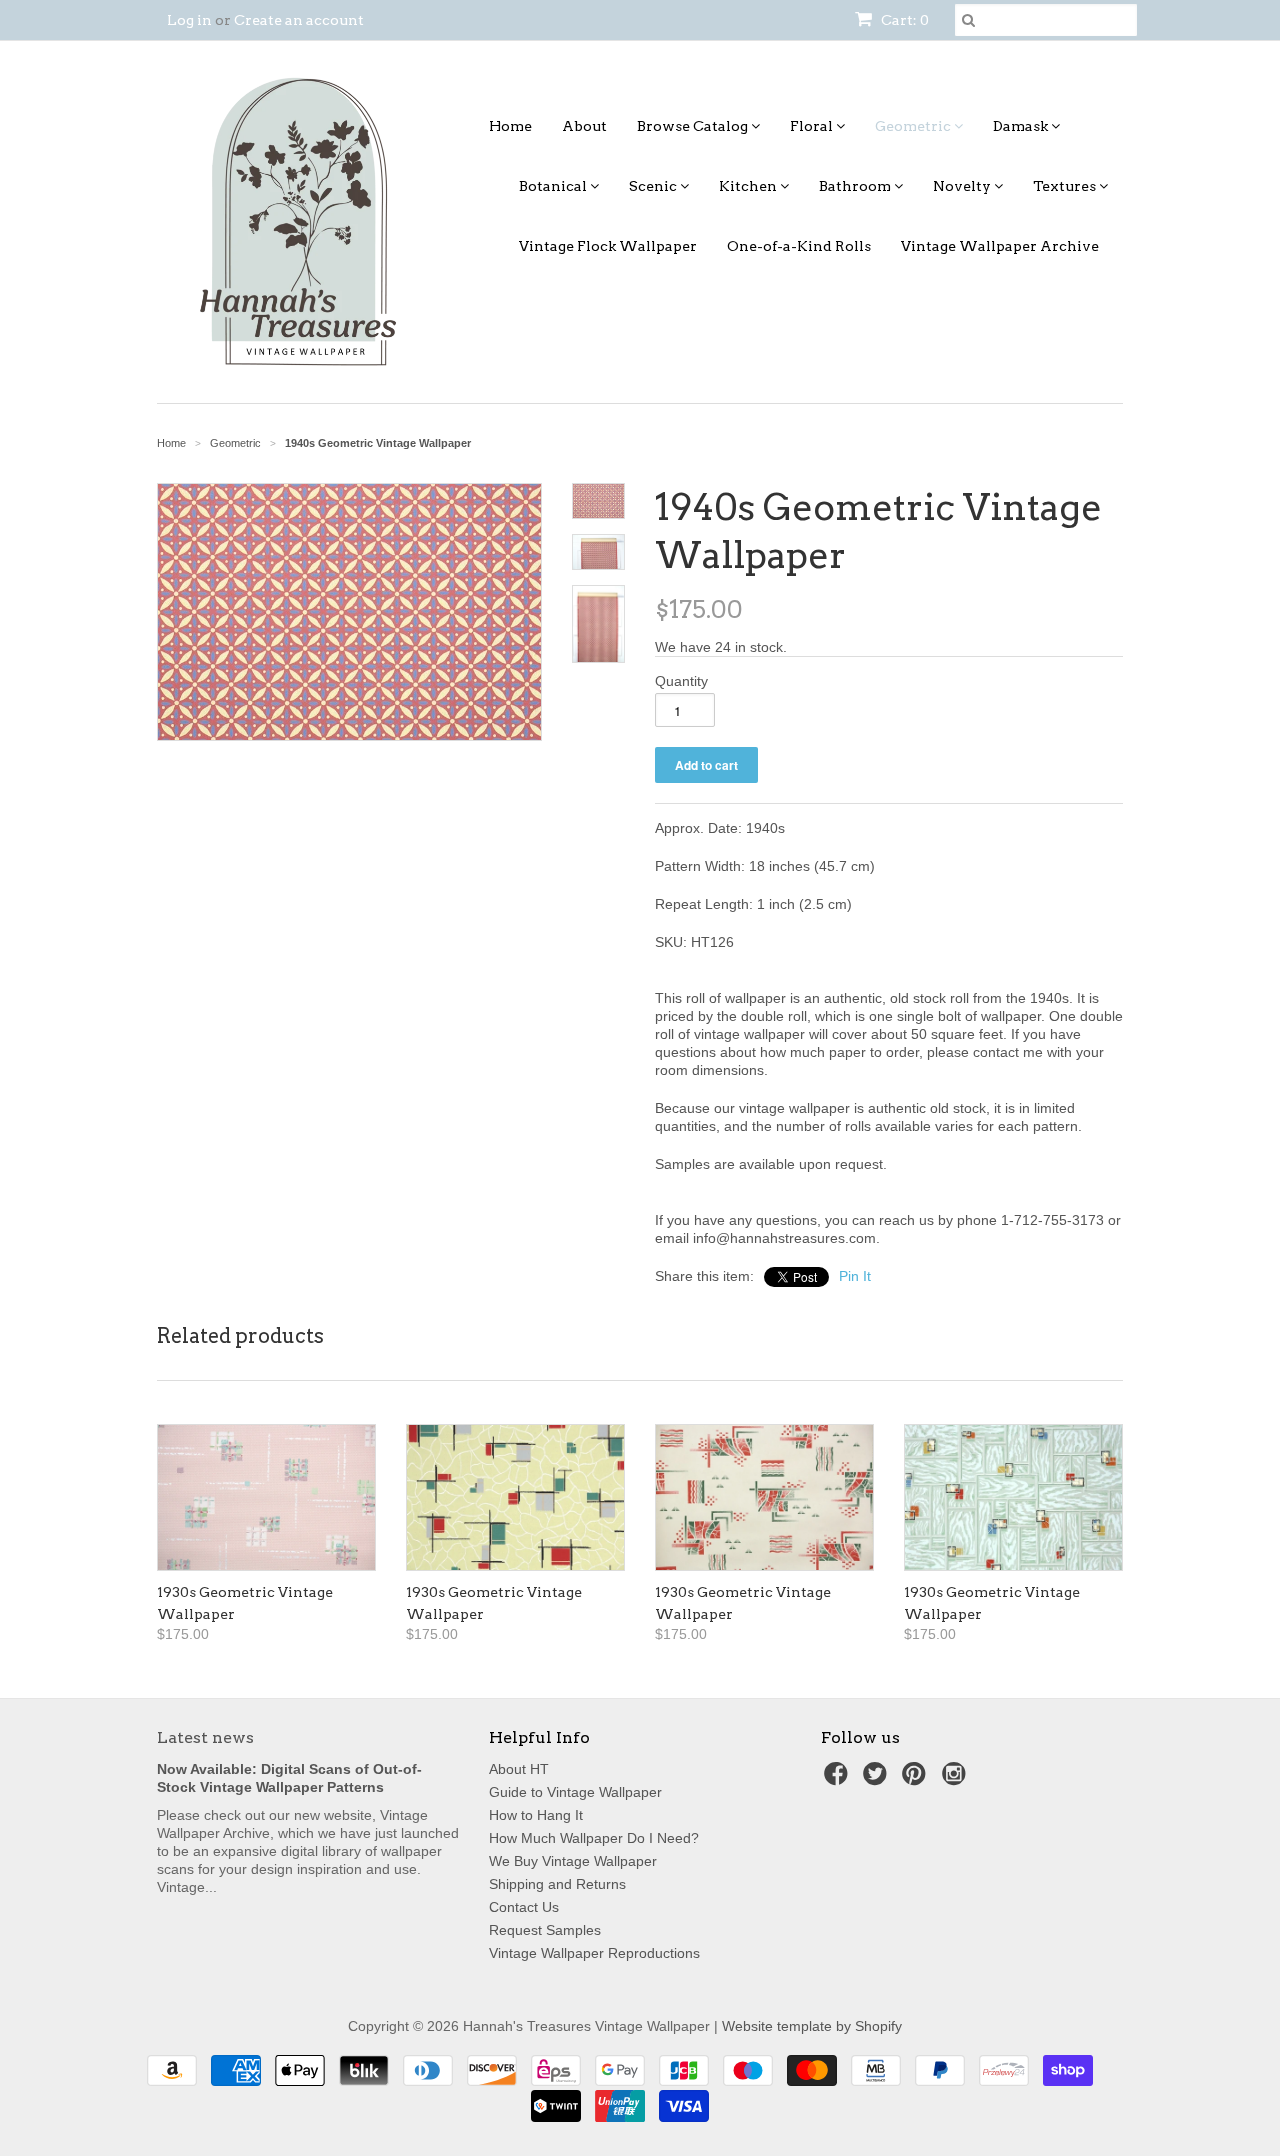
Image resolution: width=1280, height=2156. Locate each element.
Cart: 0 (903, 20)
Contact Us (524, 1907)
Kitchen (749, 186)
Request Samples (545, 1930)
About (584, 126)
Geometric (914, 126)
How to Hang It (536, 1815)
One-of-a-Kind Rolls (799, 246)
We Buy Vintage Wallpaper (573, 1861)
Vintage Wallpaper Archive (1000, 246)
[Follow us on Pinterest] (917, 1779)
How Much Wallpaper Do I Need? (594, 1838)
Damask (1022, 126)
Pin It (855, 1276)
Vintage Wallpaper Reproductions (594, 1953)
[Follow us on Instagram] (957, 1779)
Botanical (554, 186)
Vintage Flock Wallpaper (608, 246)
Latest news (205, 1737)
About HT (519, 1769)
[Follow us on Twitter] (878, 1779)
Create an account (299, 20)
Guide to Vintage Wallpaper (575, 1792)
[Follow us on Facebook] (839, 1779)
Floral (813, 126)
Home (510, 126)
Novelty (963, 186)
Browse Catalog (694, 126)
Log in (189, 20)
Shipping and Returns (557, 1884)
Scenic (654, 186)
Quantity (681, 681)
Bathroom (856, 186)
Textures (1066, 186)
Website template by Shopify (812, 2026)
